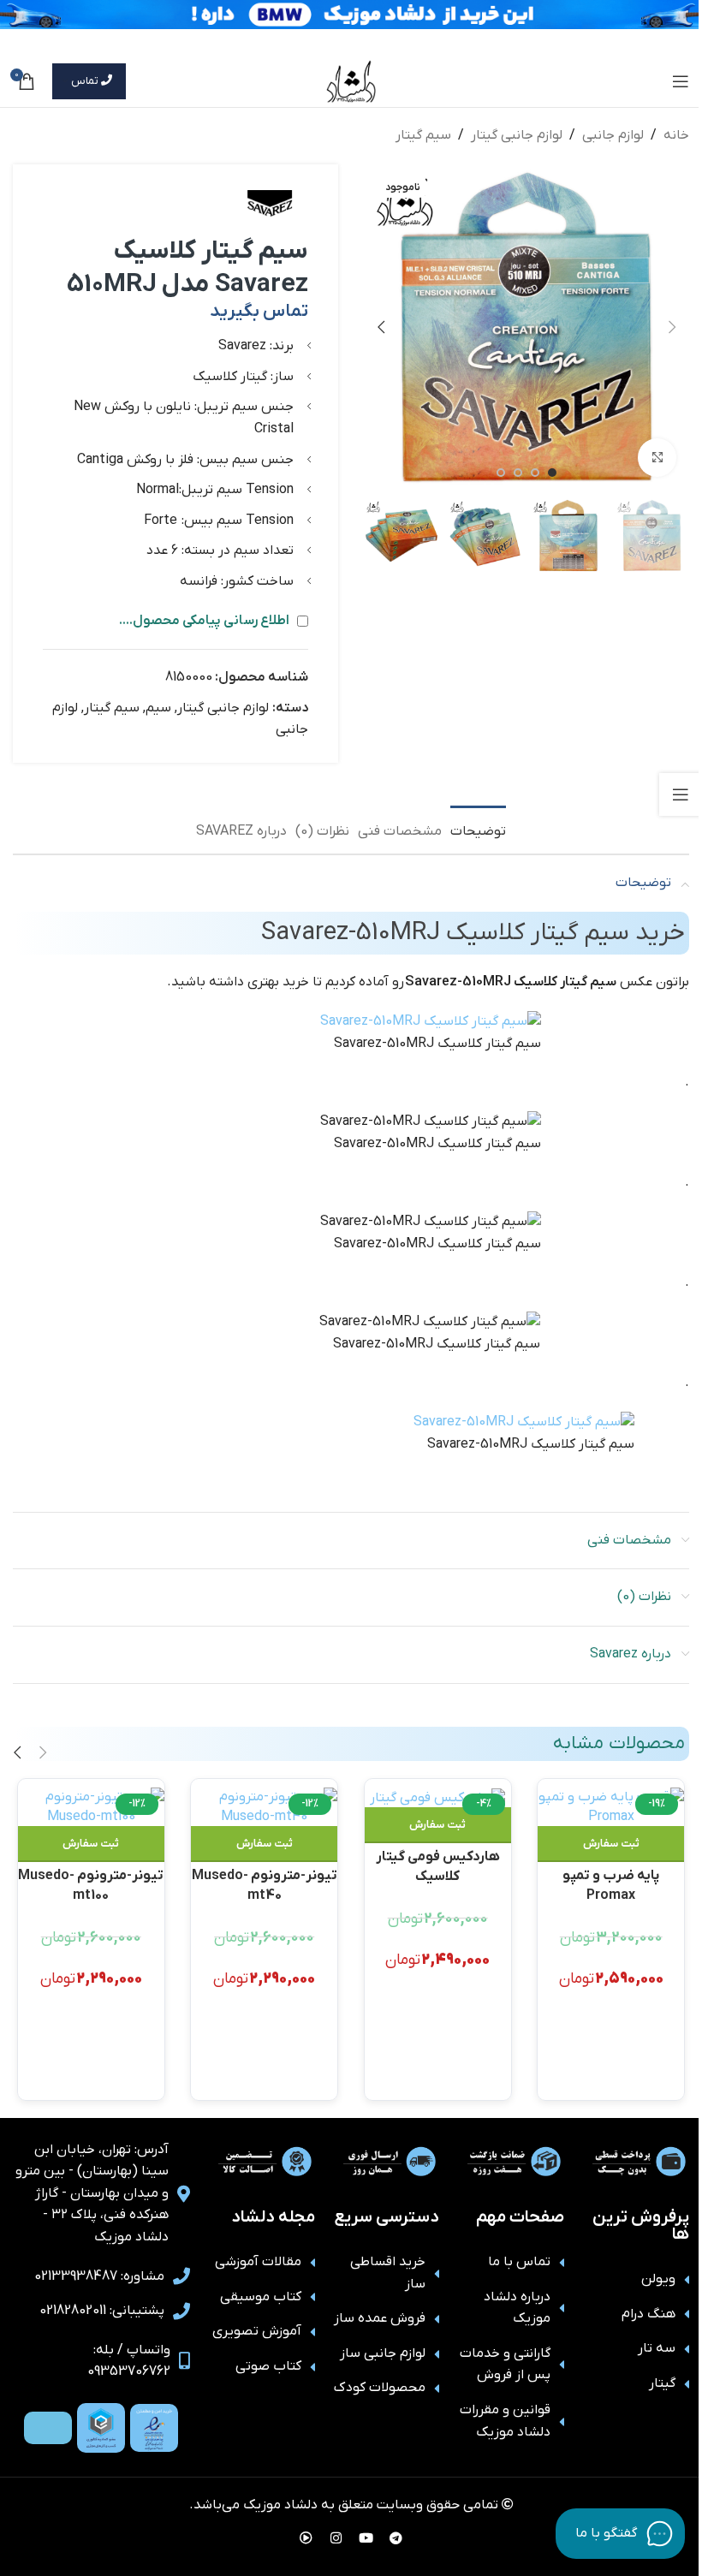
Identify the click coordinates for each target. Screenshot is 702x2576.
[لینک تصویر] (154, 2427)
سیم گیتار (423, 135)
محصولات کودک (380, 2388)
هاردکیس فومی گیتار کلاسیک (438, 1865)
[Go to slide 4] (501, 473)
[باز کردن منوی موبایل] (681, 81)
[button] (672, 327)
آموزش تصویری (257, 2331)
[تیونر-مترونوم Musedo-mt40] (264, 1807)
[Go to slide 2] (535, 473)
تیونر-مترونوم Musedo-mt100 (91, 1884)
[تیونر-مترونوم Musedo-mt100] (91, 1807)
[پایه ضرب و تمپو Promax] (611, 1807)
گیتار (662, 2383)
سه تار (657, 2348)
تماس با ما (519, 2262)
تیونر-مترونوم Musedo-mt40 (265, 1884)
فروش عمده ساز (380, 2318)
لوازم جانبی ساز (383, 2353)
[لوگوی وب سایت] (351, 80)
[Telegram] (396, 2537)
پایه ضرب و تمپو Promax (611, 1884)
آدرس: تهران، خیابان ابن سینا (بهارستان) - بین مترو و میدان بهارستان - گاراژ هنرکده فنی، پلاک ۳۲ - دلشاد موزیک (92, 2193)
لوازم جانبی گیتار (517, 135)
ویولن (658, 2279)
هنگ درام (648, 2314)
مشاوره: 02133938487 (99, 2276)
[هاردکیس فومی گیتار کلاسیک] (438, 1797)
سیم (158, 708)
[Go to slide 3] (518, 473)
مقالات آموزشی (258, 2262)
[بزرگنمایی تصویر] (657, 458)
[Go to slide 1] (552, 473)
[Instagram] (336, 2537)
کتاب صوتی (268, 2366)
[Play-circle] (306, 2537)
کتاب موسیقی (261, 2297)
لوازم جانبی (613, 135)
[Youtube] (366, 2537)
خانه (676, 135)
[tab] (478, 830)
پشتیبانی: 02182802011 (102, 2311)
